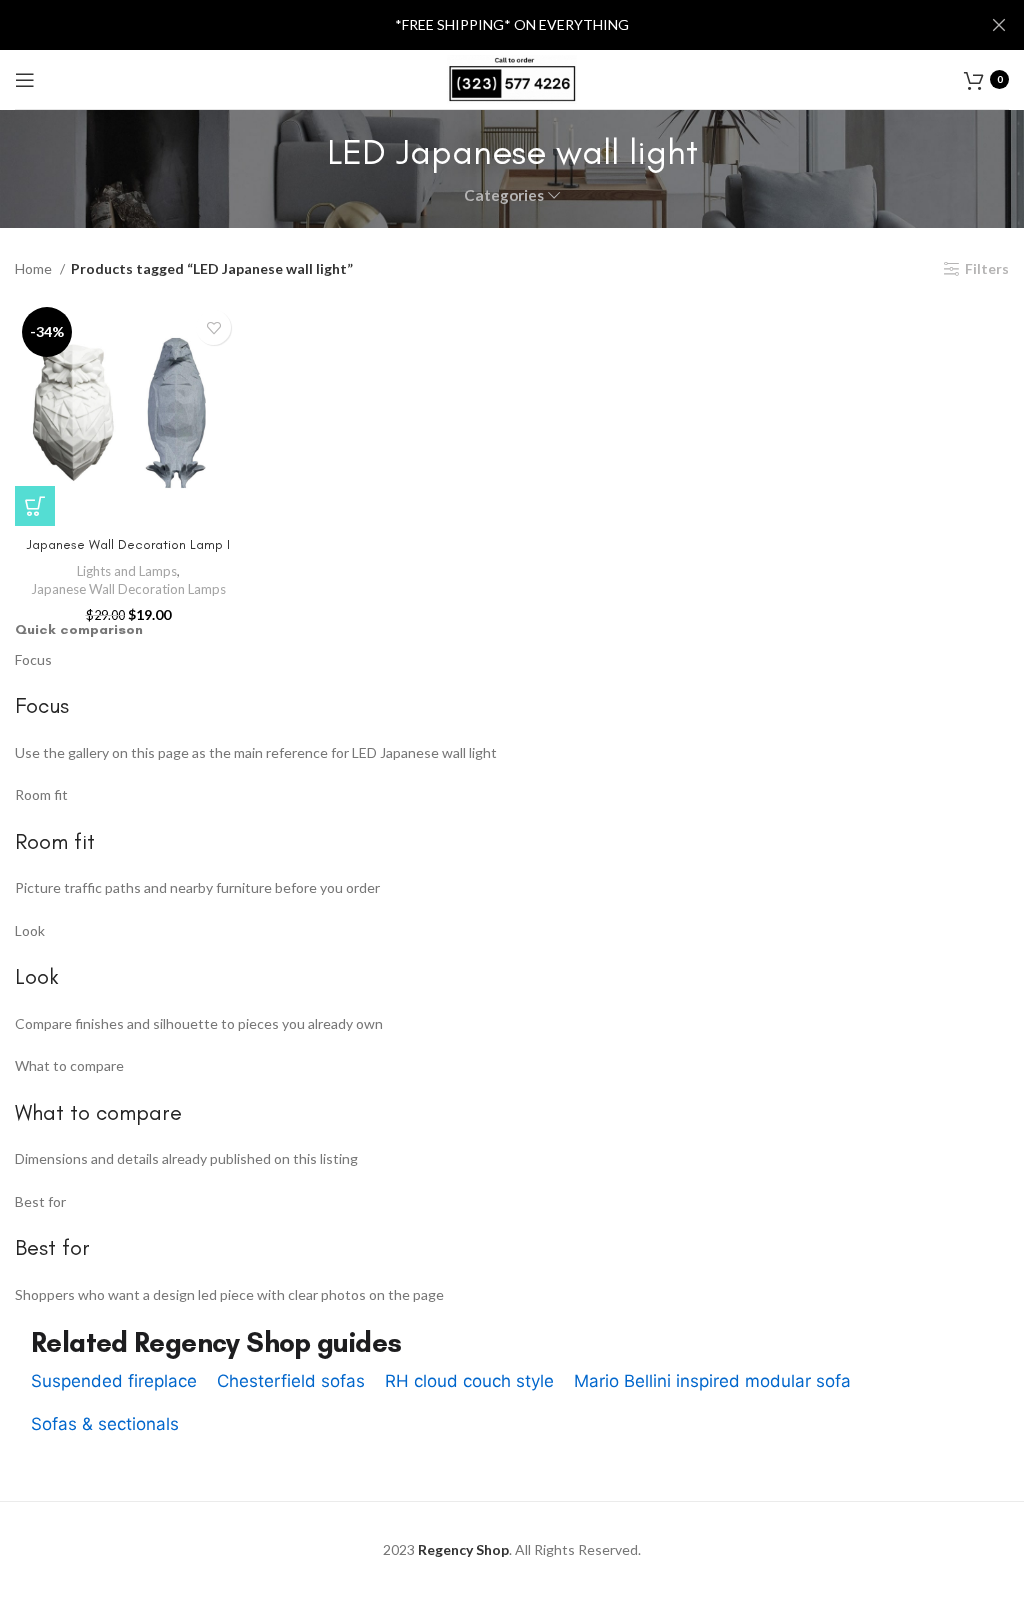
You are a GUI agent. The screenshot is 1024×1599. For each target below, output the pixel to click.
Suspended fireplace (114, 1381)
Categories (504, 195)
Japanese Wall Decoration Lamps (128, 589)
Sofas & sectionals (105, 1424)
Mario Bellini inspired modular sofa (712, 1381)
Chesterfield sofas (291, 1381)
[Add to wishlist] (213, 327)
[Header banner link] (482, 25)
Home (35, 268)
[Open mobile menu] (25, 80)
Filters (987, 269)
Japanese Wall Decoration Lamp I (128, 544)
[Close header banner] (999, 25)
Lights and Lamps (127, 571)
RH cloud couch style (469, 1381)
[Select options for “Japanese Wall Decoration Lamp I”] (35, 506)
